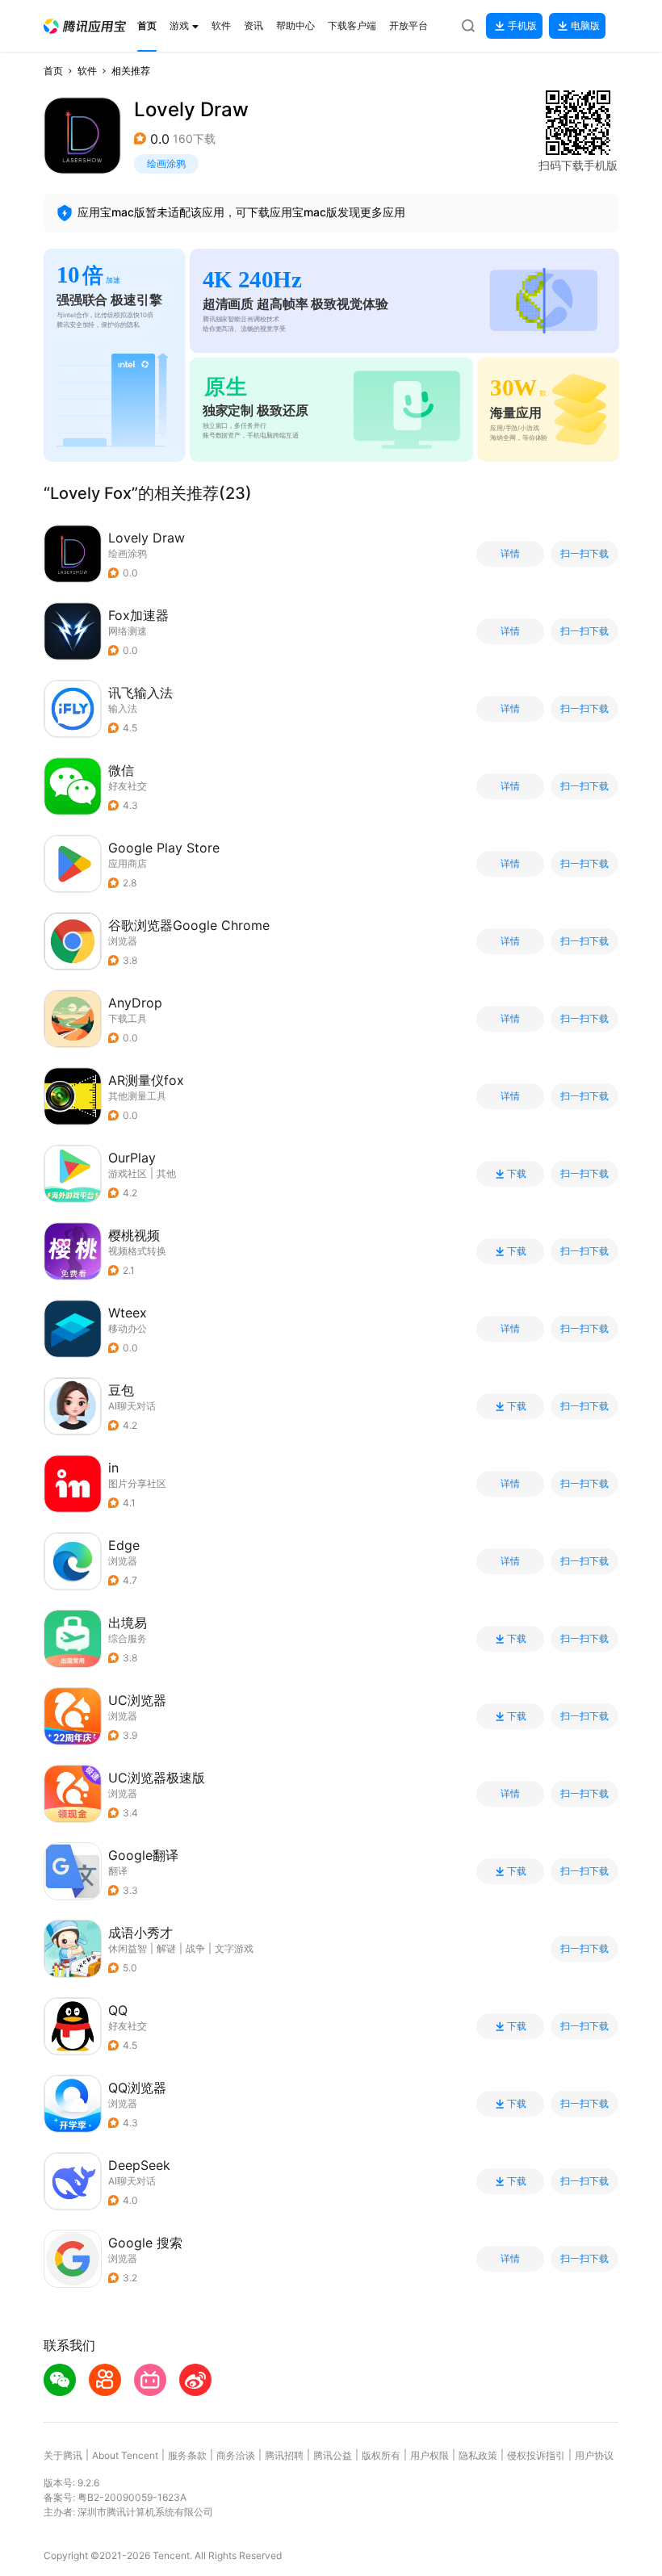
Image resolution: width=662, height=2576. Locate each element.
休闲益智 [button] (128, 1948)
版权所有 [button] (381, 2455)
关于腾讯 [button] (63, 2455)
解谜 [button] (166, 1948)
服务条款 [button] (187, 2455)
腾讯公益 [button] (333, 2455)
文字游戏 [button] (234, 1948)
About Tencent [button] (125, 2455)
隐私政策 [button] (478, 2455)
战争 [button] (195, 1948)
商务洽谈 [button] (236, 2455)
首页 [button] (53, 71)
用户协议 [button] (594, 2455)
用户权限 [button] (429, 2455)
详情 (510, 554)
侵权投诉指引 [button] (536, 2455)
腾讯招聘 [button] (284, 2455)
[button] (85, 26)
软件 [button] (87, 71)
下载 (517, 1174)
